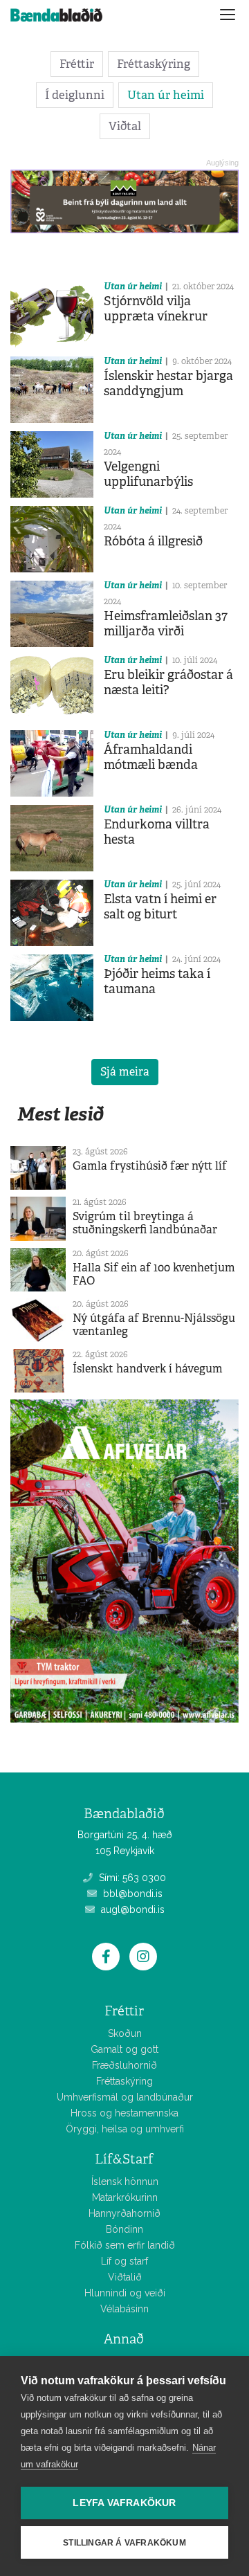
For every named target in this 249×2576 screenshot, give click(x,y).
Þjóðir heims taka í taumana (157, 981)
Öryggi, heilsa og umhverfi (125, 2129)
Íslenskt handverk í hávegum (148, 1369)
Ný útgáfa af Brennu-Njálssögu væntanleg (154, 1325)
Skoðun (125, 2033)
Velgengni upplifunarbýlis (148, 474)
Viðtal (125, 126)
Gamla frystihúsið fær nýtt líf (150, 1166)
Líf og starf (124, 2261)
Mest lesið (61, 1114)
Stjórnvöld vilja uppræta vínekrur (156, 309)
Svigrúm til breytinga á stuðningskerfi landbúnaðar (145, 1223)
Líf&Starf (124, 2159)
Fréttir (77, 64)
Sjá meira (125, 1072)
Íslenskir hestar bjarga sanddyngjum (168, 383)
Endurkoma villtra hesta (157, 832)
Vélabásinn (124, 2309)
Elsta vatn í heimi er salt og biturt (160, 907)
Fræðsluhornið (124, 2065)
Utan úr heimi (166, 95)
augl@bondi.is (131, 1910)
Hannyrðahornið (124, 2213)
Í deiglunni (75, 95)
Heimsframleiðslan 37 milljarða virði (166, 624)
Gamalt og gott (124, 2049)
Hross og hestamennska (124, 2113)
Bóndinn (124, 2229)
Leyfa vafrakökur (124, 2503)
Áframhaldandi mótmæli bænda (151, 757)
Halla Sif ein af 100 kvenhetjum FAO (154, 1274)
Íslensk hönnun (125, 2182)
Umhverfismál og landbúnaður (125, 2097)
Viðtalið (125, 2277)
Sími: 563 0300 (131, 1878)
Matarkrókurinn (125, 2197)
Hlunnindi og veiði (125, 2293)
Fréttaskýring (154, 64)
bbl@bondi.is (131, 1894)
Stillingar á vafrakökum (124, 2543)
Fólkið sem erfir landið (125, 2245)
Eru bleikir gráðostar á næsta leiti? (168, 682)
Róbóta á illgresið (153, 541)
